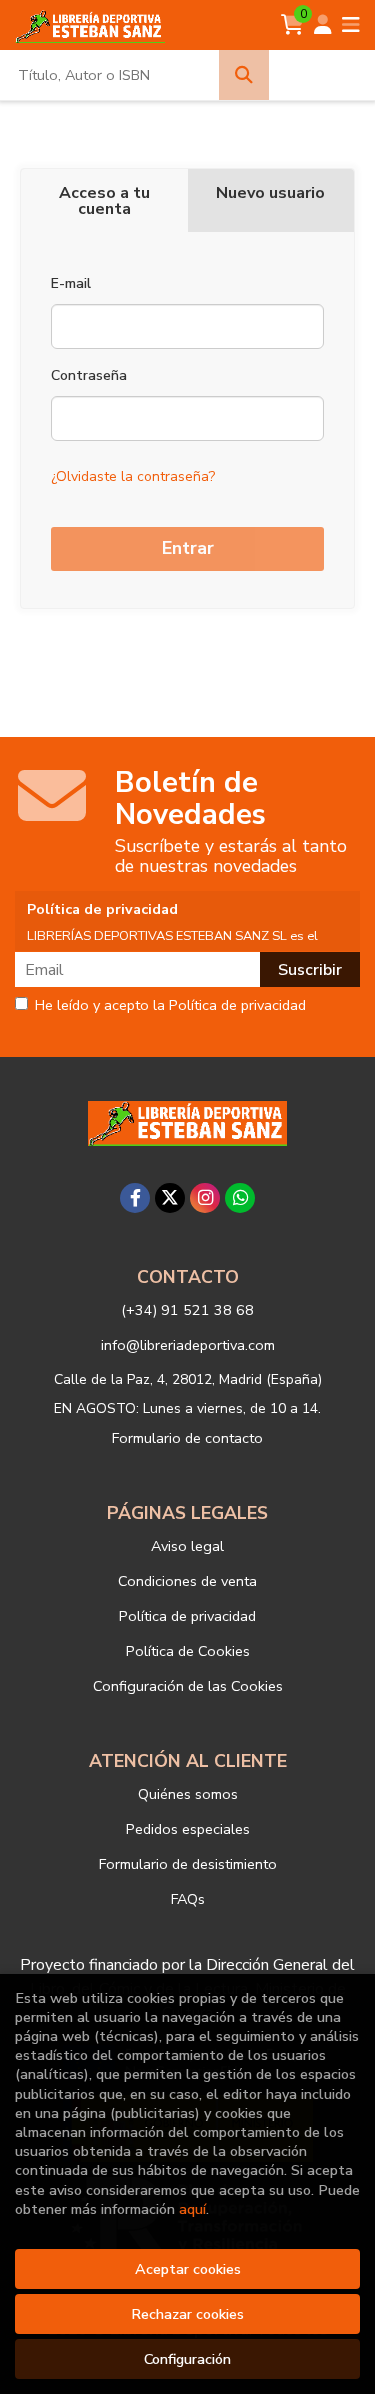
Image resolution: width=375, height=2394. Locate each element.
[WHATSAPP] (240, 1198)
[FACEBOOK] (135, 1198)
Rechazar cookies (187, 2314)
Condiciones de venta (187, 1581)
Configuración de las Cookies (188, 1686)
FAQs (188, 1899)
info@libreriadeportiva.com (188, 1345)
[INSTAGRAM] (205, 1198)
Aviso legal (187, 1546)
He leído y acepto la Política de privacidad (170, 1006)
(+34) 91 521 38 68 (187, 1310)
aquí (192, 2209)
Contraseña (89, 375)
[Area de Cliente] (323, 25)
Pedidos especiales (188, 1829)
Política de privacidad (187, 1616)
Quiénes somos (188, 1794)
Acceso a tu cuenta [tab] (104, 201)
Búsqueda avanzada (322, 75)
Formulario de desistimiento (188, 1864)
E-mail (71, 283)
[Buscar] (244, 75)
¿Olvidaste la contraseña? (133, 476)
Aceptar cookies (188, 2269)
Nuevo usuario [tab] (270, 193)
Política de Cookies (188, 1651)
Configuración (187, 2359)
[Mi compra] (292, 25)
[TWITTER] (170, 1198)
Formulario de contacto (187, 1438)
